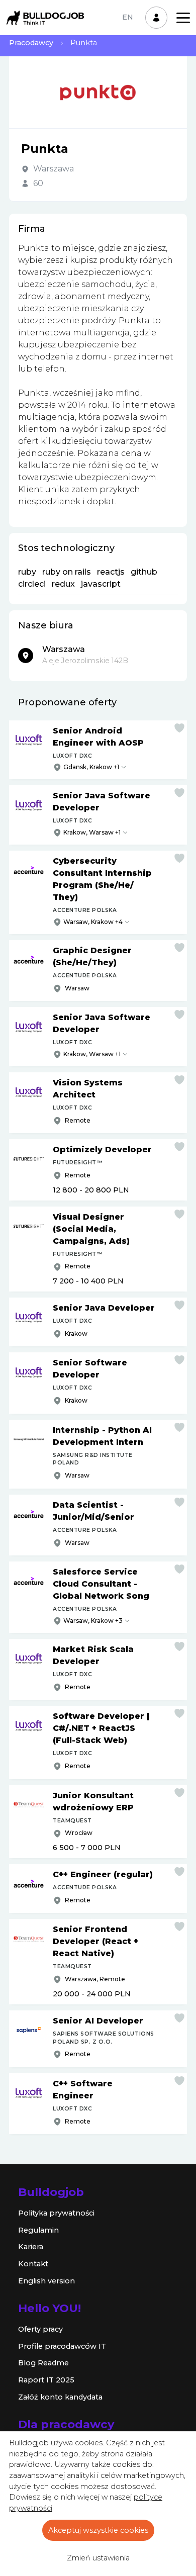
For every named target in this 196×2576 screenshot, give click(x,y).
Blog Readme (43, 2363)
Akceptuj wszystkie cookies (98, 2530)
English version (46, 2281)
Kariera (31, 2247)
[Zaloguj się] (156, 18)
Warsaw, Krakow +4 (93, 922)
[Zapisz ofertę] (179, 728)
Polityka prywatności (56, 2213)
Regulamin (38, 2230)
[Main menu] (183, 18)
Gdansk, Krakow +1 (91, 767)
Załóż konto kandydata (60, 2397)
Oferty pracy (40, 2329)
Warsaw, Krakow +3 (93, 1621)
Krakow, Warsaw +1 (92, 832)
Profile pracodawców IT (62, 2346)
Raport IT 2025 (46, 2380)
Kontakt (33, 2264)
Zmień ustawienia (98, 2558)
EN (128, 17)
